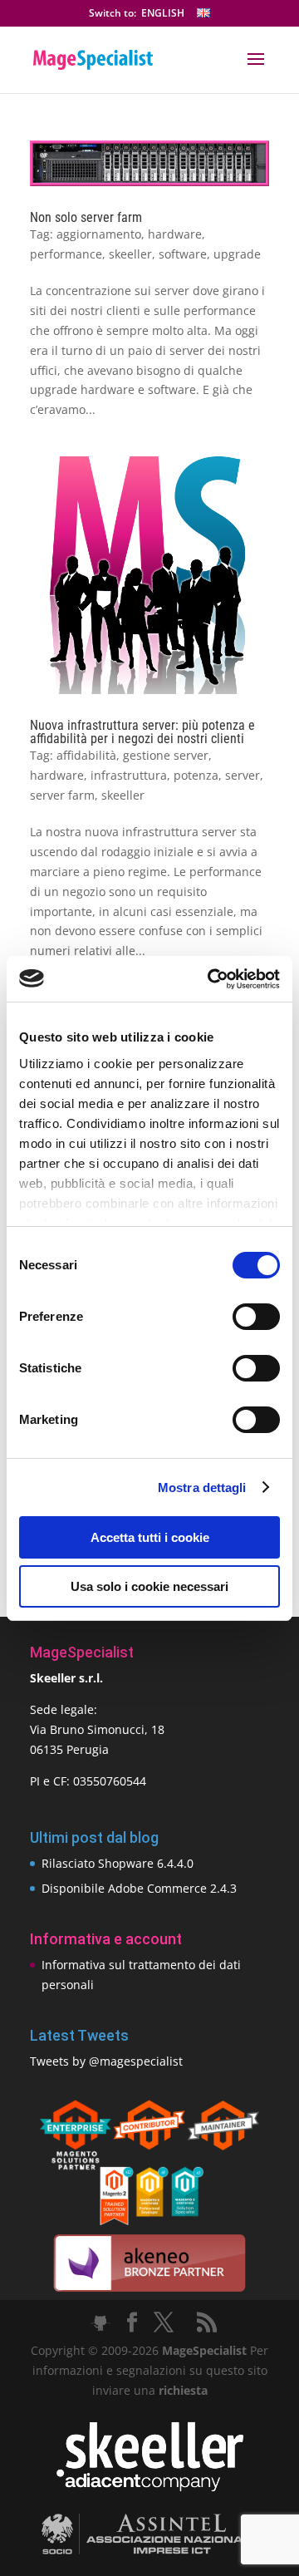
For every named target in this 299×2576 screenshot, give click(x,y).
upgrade (237, 254)
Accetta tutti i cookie (150, 1537)
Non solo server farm (86, 217)
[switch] (256, 1317)
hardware (175, 234)
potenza (196, 775)
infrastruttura (129, 775)
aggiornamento (99, 234)
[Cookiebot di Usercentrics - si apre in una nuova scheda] (211, 979)
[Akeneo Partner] (149, 2290)
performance (66, 254)
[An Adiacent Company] (150, 2487)
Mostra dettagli (202, 1487)
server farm (62, 795)
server (243, 775)
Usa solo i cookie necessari (149, 1586)
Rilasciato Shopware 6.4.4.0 (118, 1863)
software (183, 254)
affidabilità (86, 755)
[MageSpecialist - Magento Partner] (149, 2221)
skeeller (130, 254)
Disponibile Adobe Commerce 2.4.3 (139, 1888)
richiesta (181, 2390)
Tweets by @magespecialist (106, 2061)
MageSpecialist (204, 2350)
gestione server (166, 755)
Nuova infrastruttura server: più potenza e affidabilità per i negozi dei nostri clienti (142, 732)
